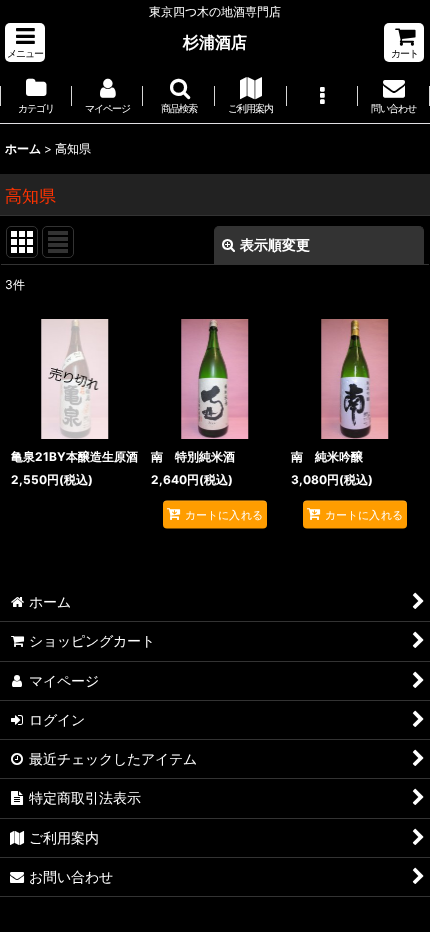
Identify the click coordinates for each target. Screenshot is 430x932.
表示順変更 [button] (275, 244)
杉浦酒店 (215, 42)
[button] (25, 42)
